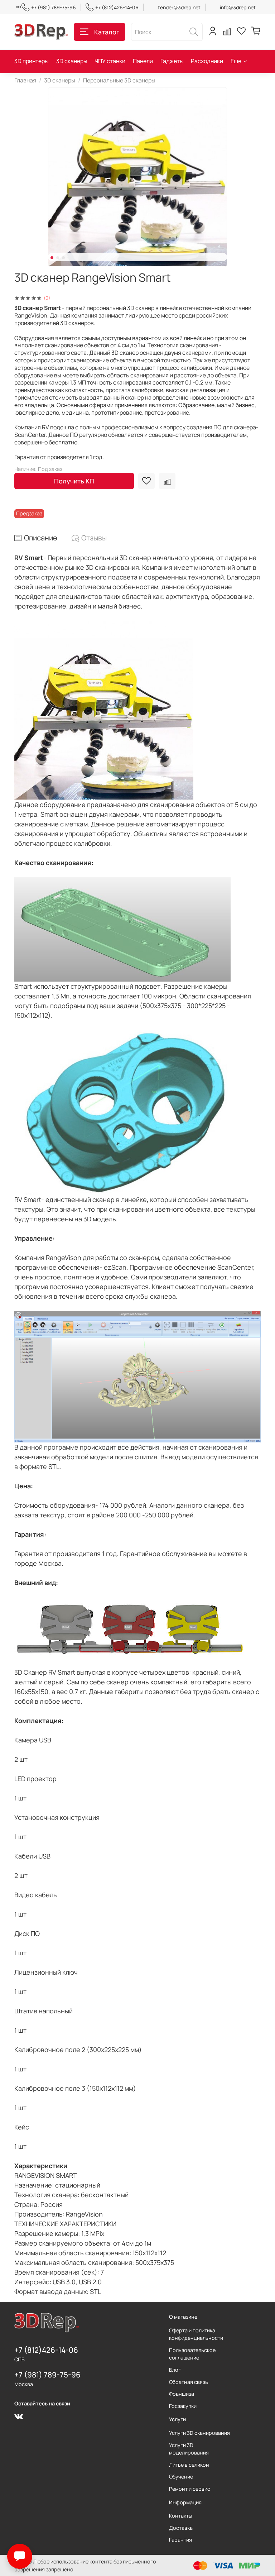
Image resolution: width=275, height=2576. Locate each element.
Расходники (207, 61)
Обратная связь (189, 2382)
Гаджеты (172, 61)
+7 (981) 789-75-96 (54, 7)
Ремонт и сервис (190, 2489)
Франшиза (182, 2394)
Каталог (107, 32)
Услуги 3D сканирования (199, 2433)
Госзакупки (183, 2406)
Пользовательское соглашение (192, 2354)
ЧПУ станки (110, 61)
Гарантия (180, 2540)
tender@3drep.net (179, 7)
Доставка (181, 2528)
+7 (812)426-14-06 (117, 7)
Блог (175, 2370)
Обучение (181, 2477)
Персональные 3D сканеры (119, 80)
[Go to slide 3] (63, 258)
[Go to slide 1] (52, 258)
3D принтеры (32, 61)
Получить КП (74, 481)
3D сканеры (72, 61)
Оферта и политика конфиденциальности (196, 2334)
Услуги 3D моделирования (189, 2449)
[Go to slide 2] (58, 258)
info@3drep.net (238, 7)
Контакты (181, 2516)
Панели (143, 61)
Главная (25, 80)
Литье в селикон (189, 2465)
